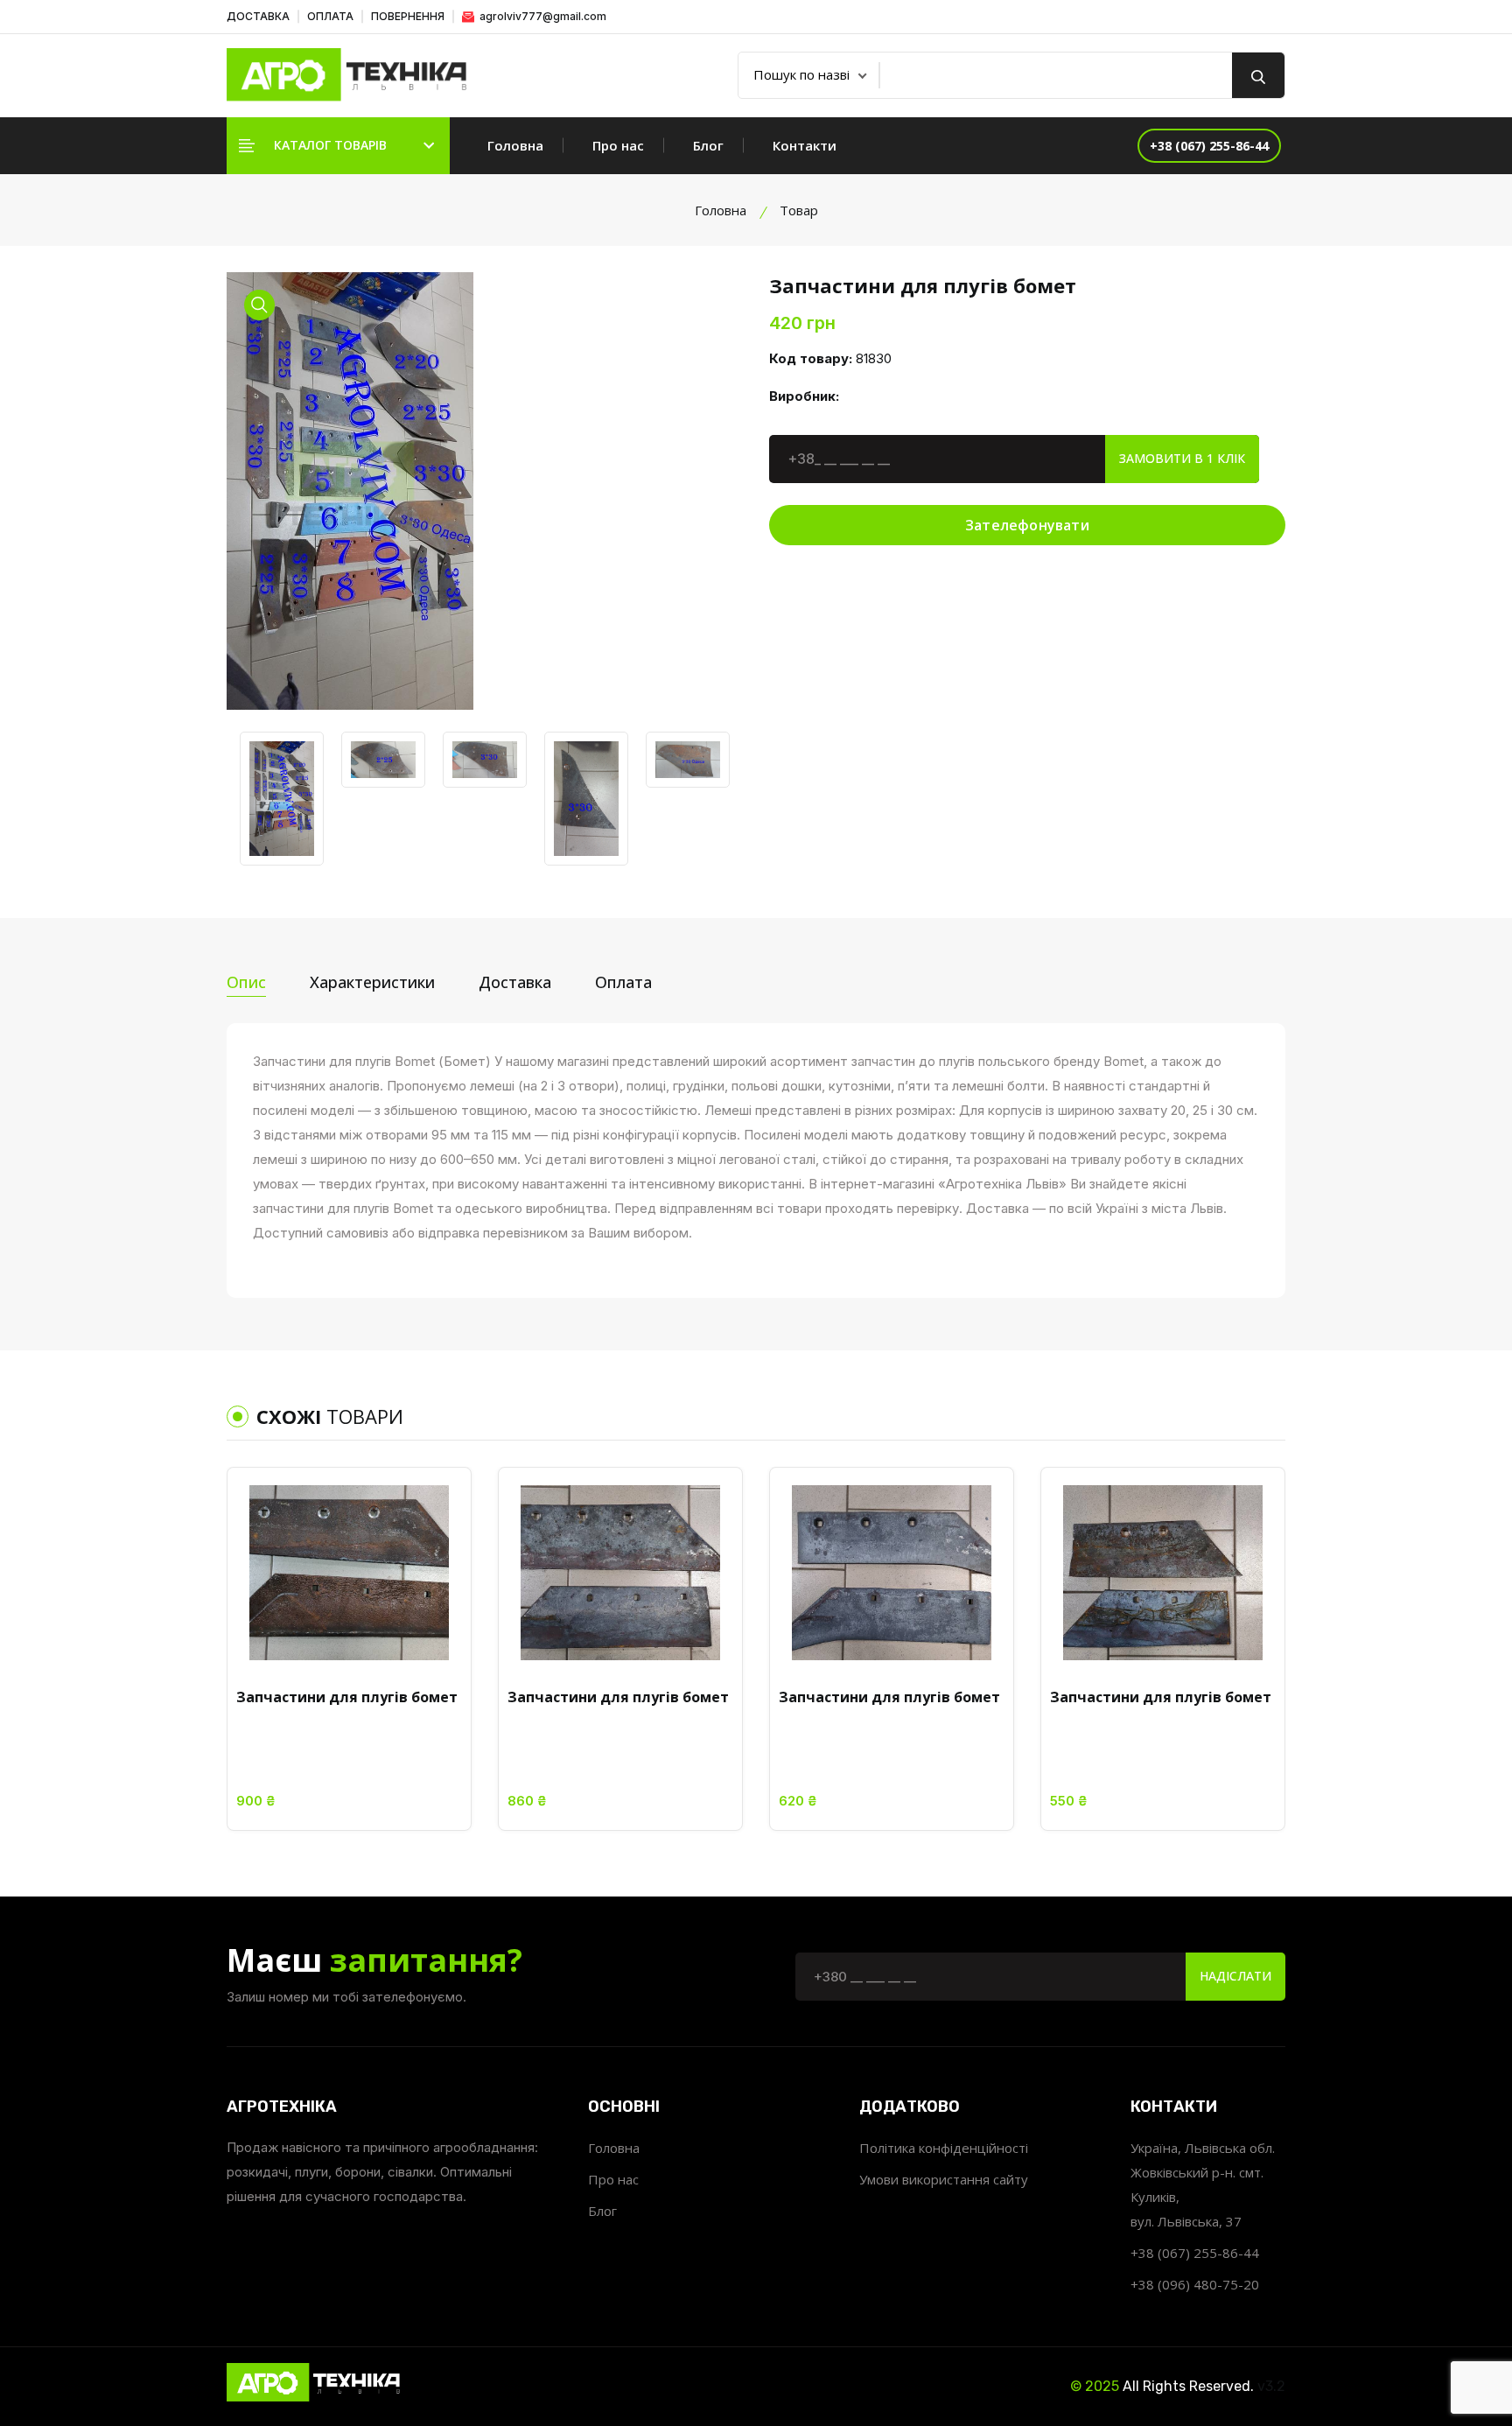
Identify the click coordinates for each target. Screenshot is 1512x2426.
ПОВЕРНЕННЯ (408, 16)
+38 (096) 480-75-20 (1195, 2284)
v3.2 (1271, 2386)
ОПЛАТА (330, 16)
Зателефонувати (1027, 525)
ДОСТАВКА (258, 16)
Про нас (618, 145)
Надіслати (1235, 1976)
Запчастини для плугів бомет (347, 1697)
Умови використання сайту (944, 2179)
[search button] (1258, 75)
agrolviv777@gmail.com (542, 16)
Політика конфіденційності (944, 2148)
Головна (515, 145)
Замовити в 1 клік (1182, 458)
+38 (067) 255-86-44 (1195, 2253)
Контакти (805, 145)
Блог (708, 145)
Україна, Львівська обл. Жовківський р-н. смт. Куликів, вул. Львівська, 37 (1203, 2184)
